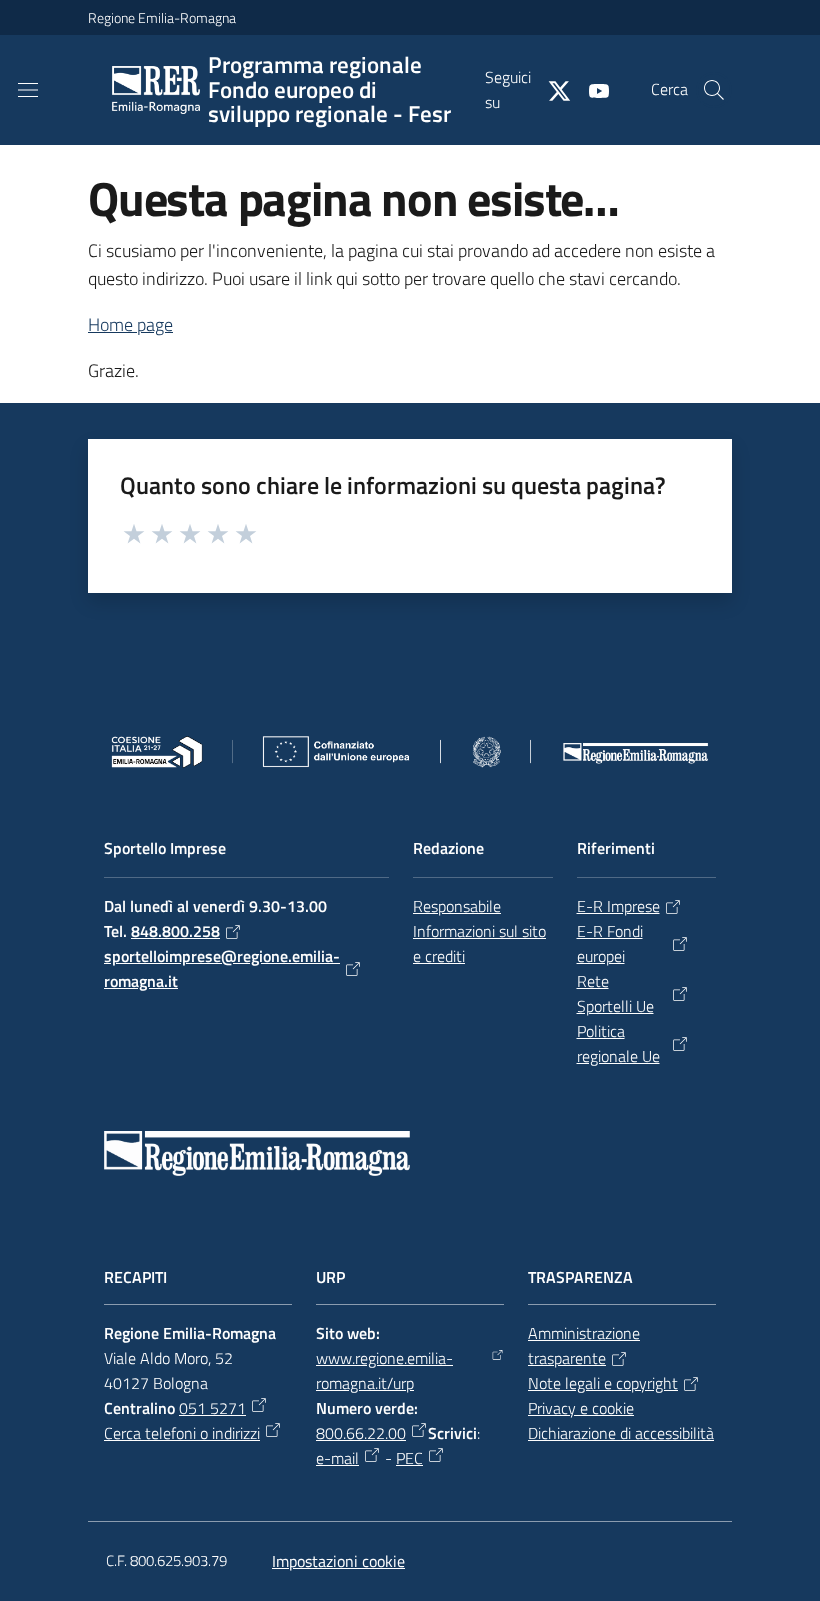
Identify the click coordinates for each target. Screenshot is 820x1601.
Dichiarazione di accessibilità (621, 1433)
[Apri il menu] (28, 90)
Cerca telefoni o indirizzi (182, 1433)
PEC (409, 1458)
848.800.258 (175, 931)
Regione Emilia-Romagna (162, 17)
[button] (714, 90)
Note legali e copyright (603, 1383)
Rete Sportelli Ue (615, 993)
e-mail (337, 1458)
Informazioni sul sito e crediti (479, 943)
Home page (130, 324)
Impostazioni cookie (338, 1561)
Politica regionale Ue (618, 1043)
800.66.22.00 (361, 1433)
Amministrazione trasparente (584, 1345)
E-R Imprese (618, 906)
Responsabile (457, 906)
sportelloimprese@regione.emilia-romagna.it (222, 968)
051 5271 (212, 1408)
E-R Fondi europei (610, 943)
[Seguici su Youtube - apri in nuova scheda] (591, 89)
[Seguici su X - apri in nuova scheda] (551, 89)
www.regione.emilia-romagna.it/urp (384, 1370)
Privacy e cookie (581, 1408)
